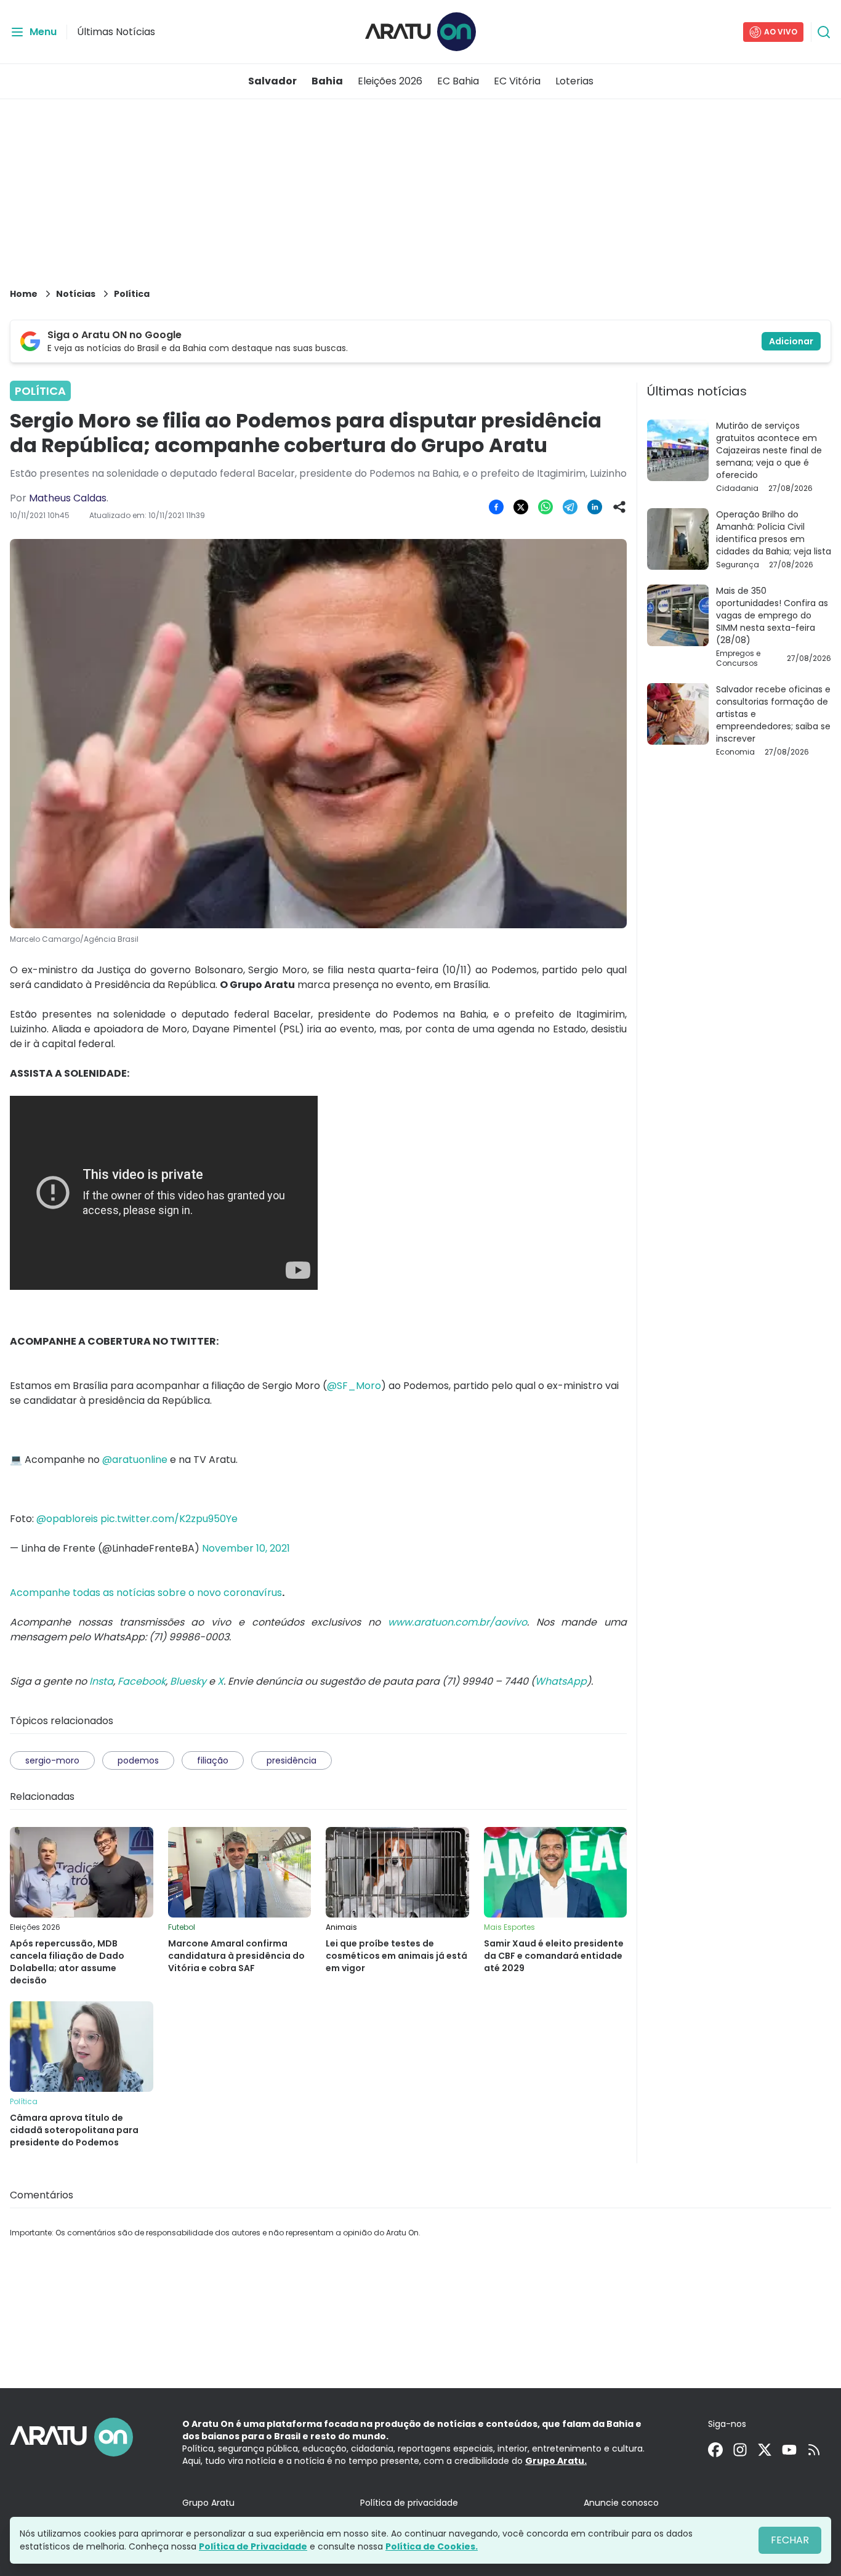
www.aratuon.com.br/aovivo (457, 1622)
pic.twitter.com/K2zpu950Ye (169, 1519)
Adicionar (791, 341)
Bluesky (188, 1681)
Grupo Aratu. (556, 2461)
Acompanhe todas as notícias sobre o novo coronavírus (146, 1593)
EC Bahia (458, 81)
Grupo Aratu (208, 2503)
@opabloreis (67, 1519)
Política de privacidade (409, 2503)
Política (132, 294)
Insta (101, 1681)
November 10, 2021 (246, 1548)
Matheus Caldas (68, 498)
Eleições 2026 (390, 81)
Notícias (76, 294)
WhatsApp (561, 1681)
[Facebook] (715, 2450)
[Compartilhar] (619, 507)
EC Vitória (517, 81)
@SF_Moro (354, 1386)
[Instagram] (740, 2450)
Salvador (272, 81)
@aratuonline (135, 1460)
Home (24, 294)
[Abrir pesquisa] (824, 32)
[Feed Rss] (814, 2450)
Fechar (790, 2540)
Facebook (142, 1681)
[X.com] (765, 2450)
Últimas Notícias (116, 32)
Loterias (574, 81)
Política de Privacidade (253, 2546)
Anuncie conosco (621, 2503)
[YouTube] (789, 2450)
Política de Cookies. (432, 2546)
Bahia (327, 81)
